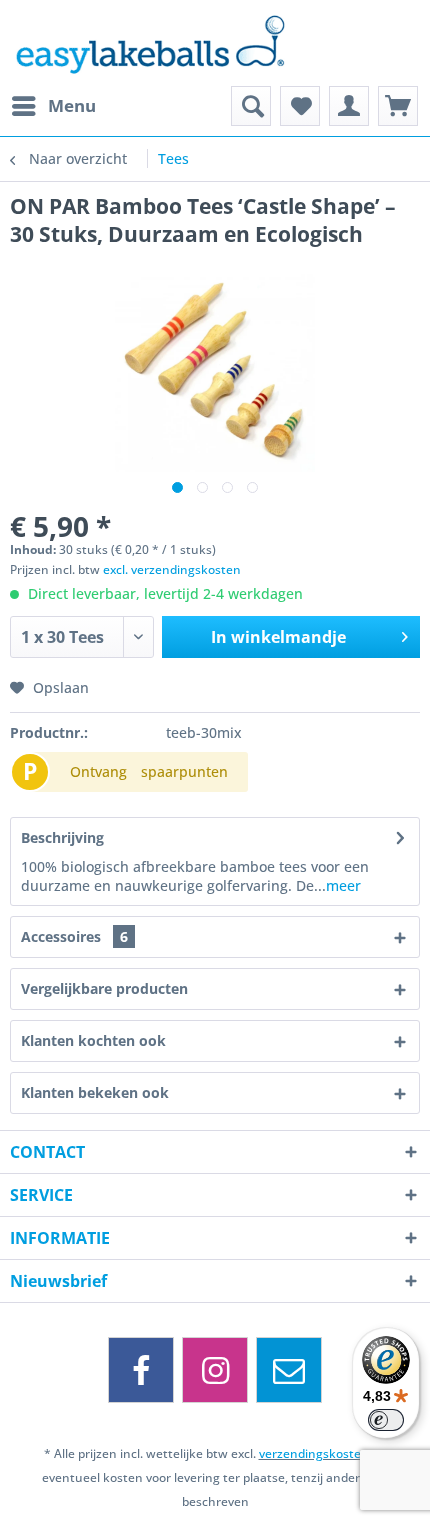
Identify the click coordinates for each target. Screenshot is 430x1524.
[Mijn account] (349, 106)
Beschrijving (62, 837)
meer (343, 885)
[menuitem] (53, 106)
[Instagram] (215, 1370)
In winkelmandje (278, 637)
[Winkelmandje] (398, 106)
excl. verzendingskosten (172, 569)
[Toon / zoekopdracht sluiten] (251, 106)
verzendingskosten (314, 1453)
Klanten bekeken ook (95, 1092)
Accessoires (74, 936)
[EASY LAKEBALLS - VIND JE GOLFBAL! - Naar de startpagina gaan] (215, 43)
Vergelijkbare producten (104, 988)
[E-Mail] (289, 1370)
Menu (72, 105)
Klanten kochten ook (93, 1040)
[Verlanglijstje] (300, 106)
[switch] (386, 1420)
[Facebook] (141, 1370)
